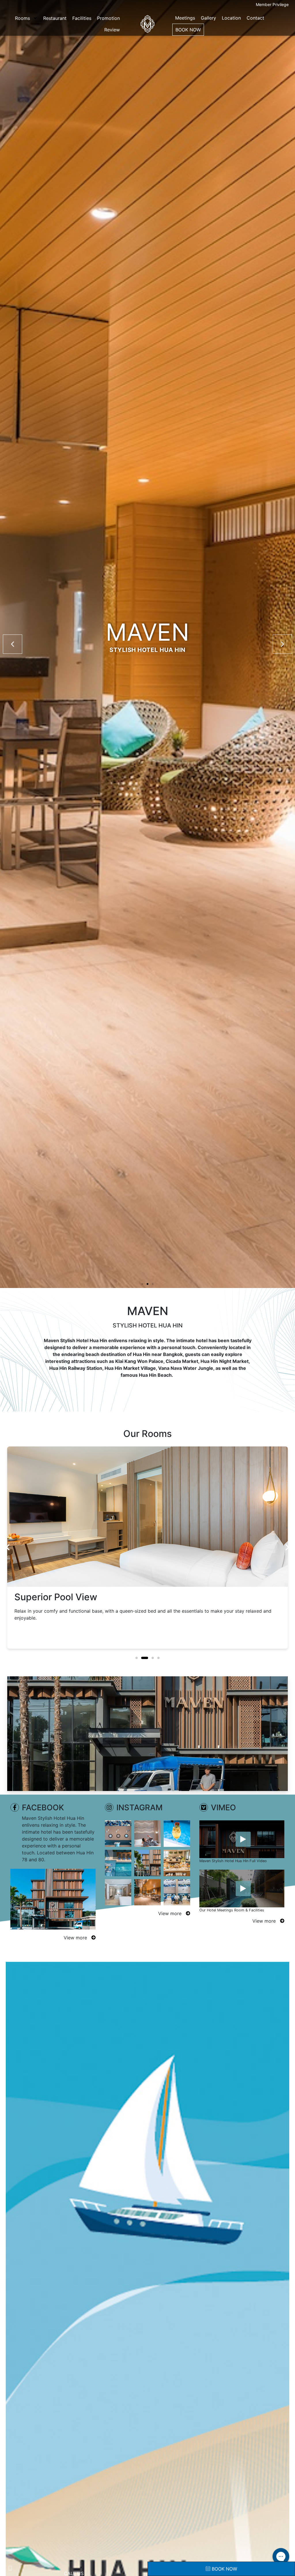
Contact (255, 18)
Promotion (108, 18)
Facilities (82, 18)
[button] (142, 1284)
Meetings (185, 18)
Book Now (224, 2569)
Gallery (208, 18)
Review (112, 30)
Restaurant (55, 18)
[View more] (93, 1937)
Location (231, 18)
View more (75, 1938)
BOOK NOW (188, 30)
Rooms (22, 18)
